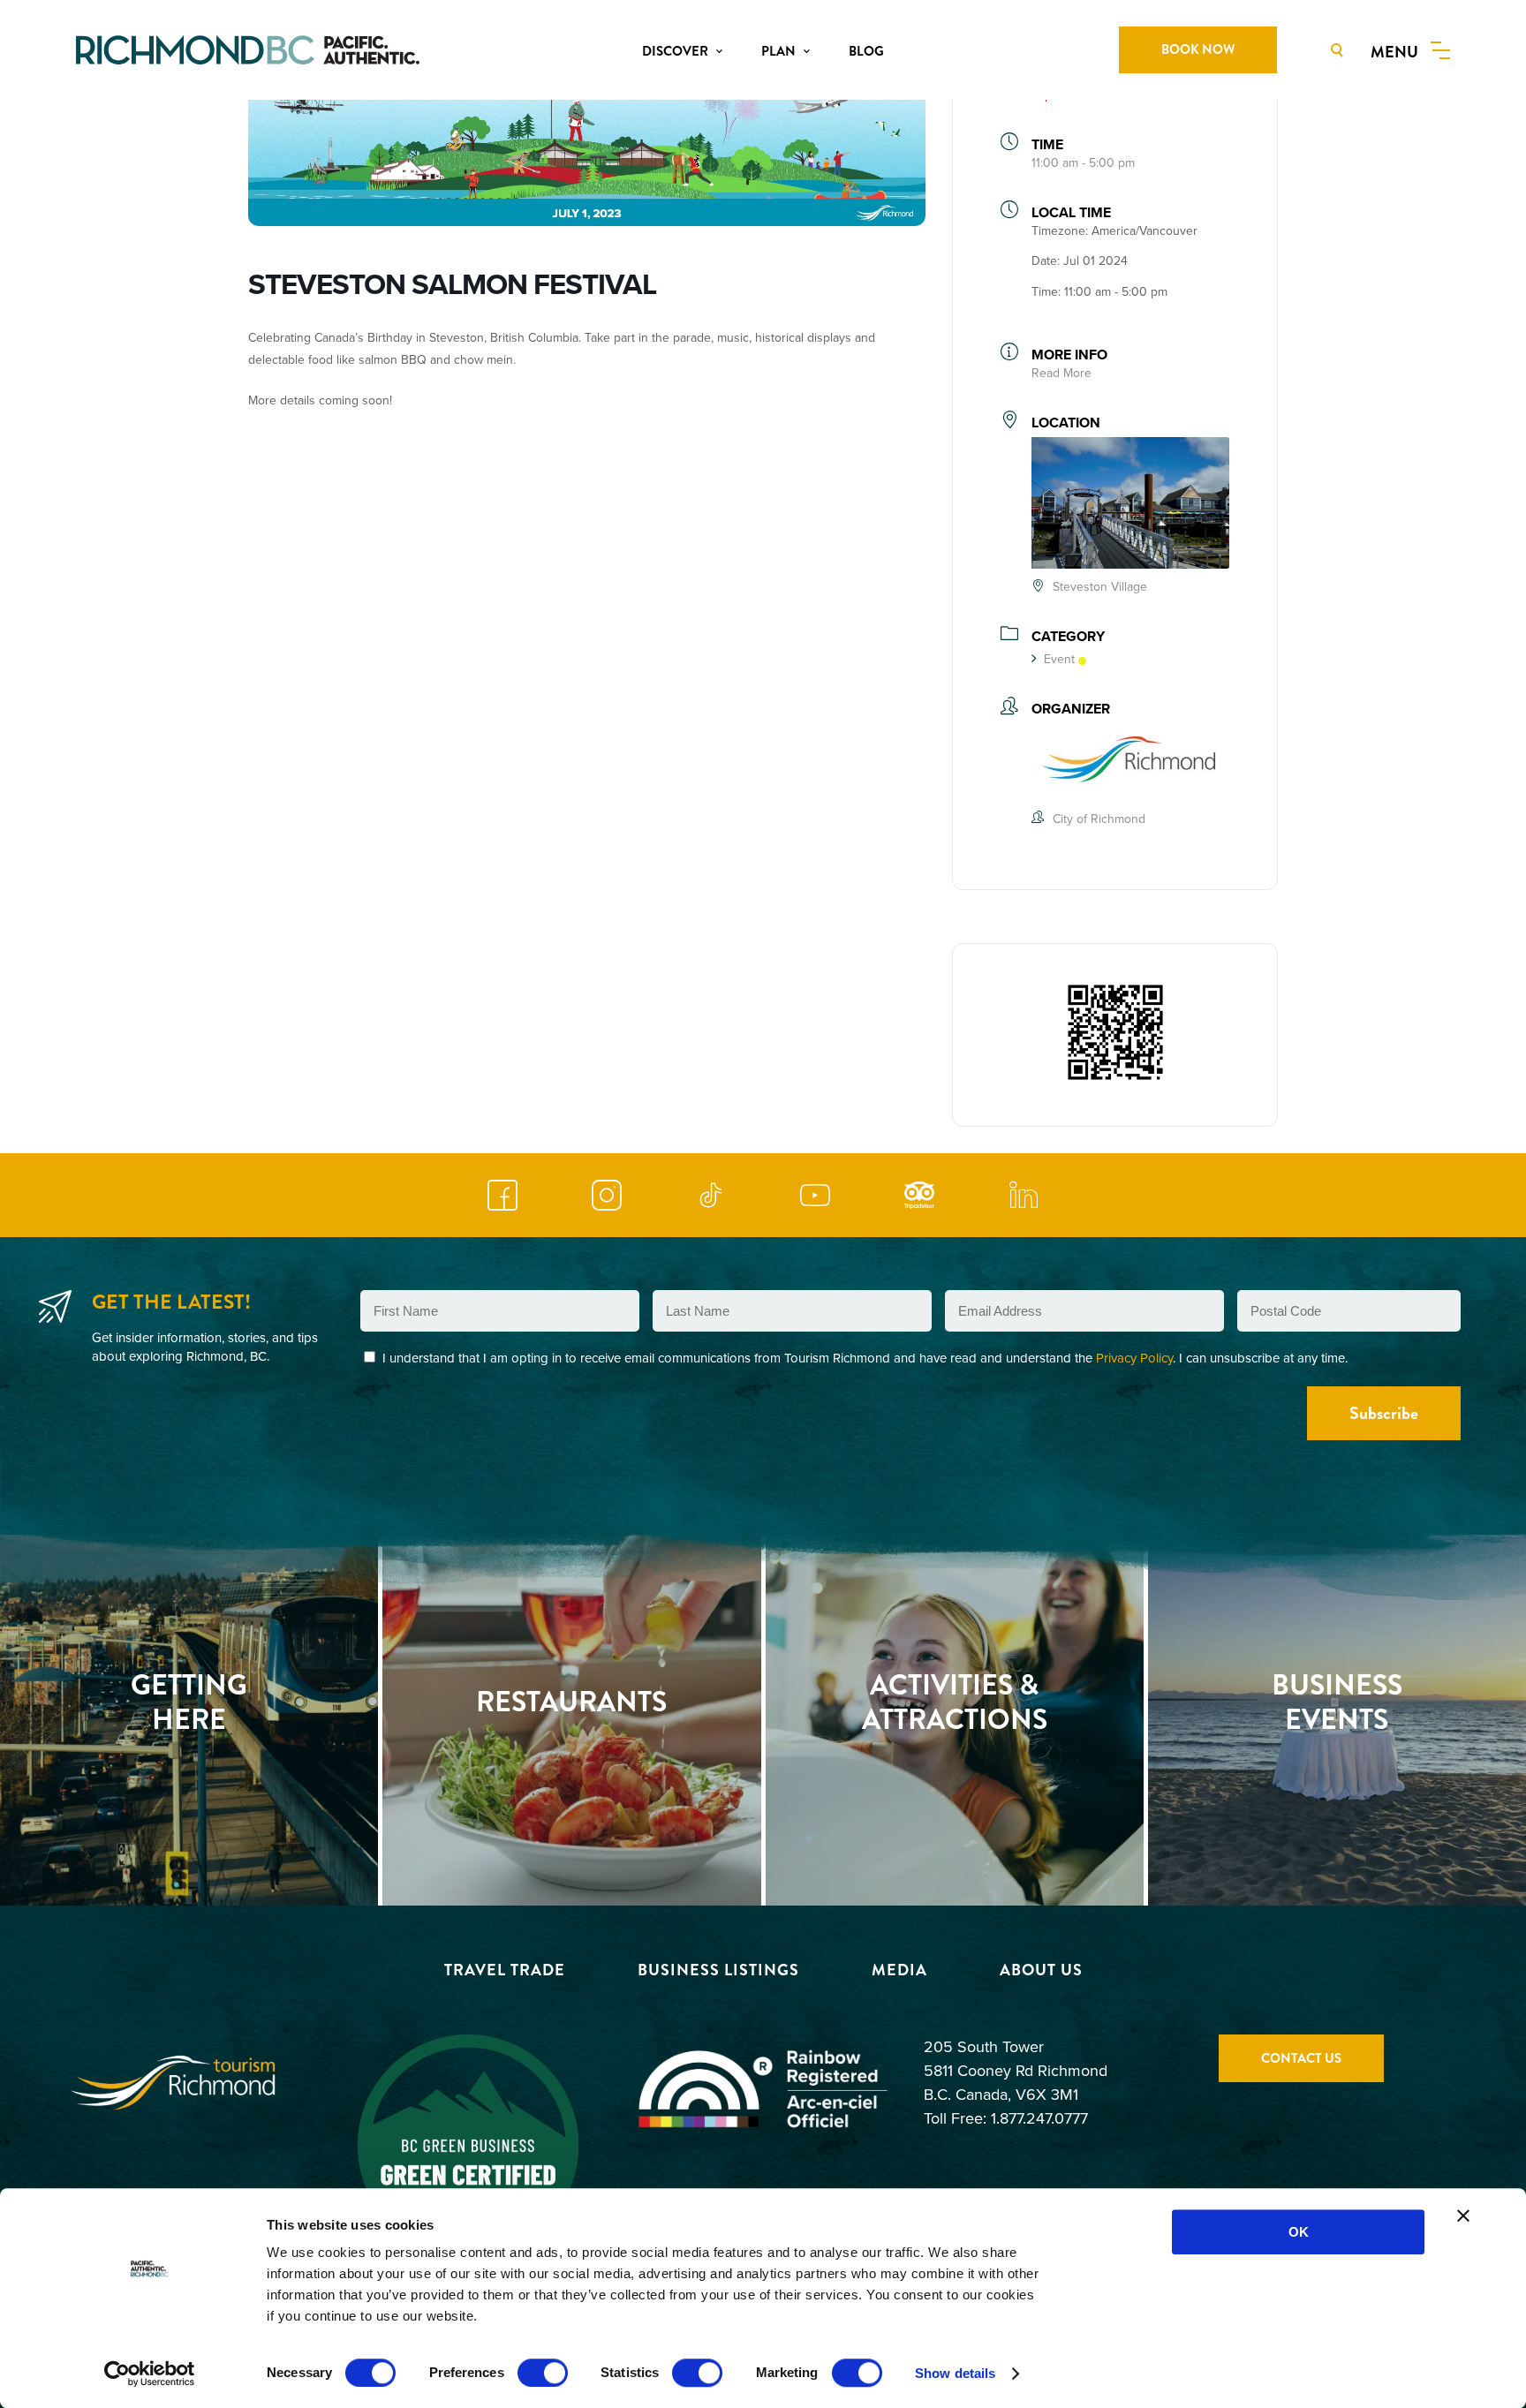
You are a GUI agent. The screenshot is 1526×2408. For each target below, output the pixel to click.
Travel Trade (505, 1970)
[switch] (543, 2373)
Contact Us (1301, 2058)
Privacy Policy (1134, 1358)
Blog (866, 51)
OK (1299, 2232)
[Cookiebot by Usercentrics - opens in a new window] (150, 2374)
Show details (955, 2373)
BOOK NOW (1198, 49)
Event (1059, 659)
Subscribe (1384, 1413)
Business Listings (718, 1970)
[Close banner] (1463, 2216)
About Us (1041, 1970)
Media (899, 1970)
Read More (1061, 373)
